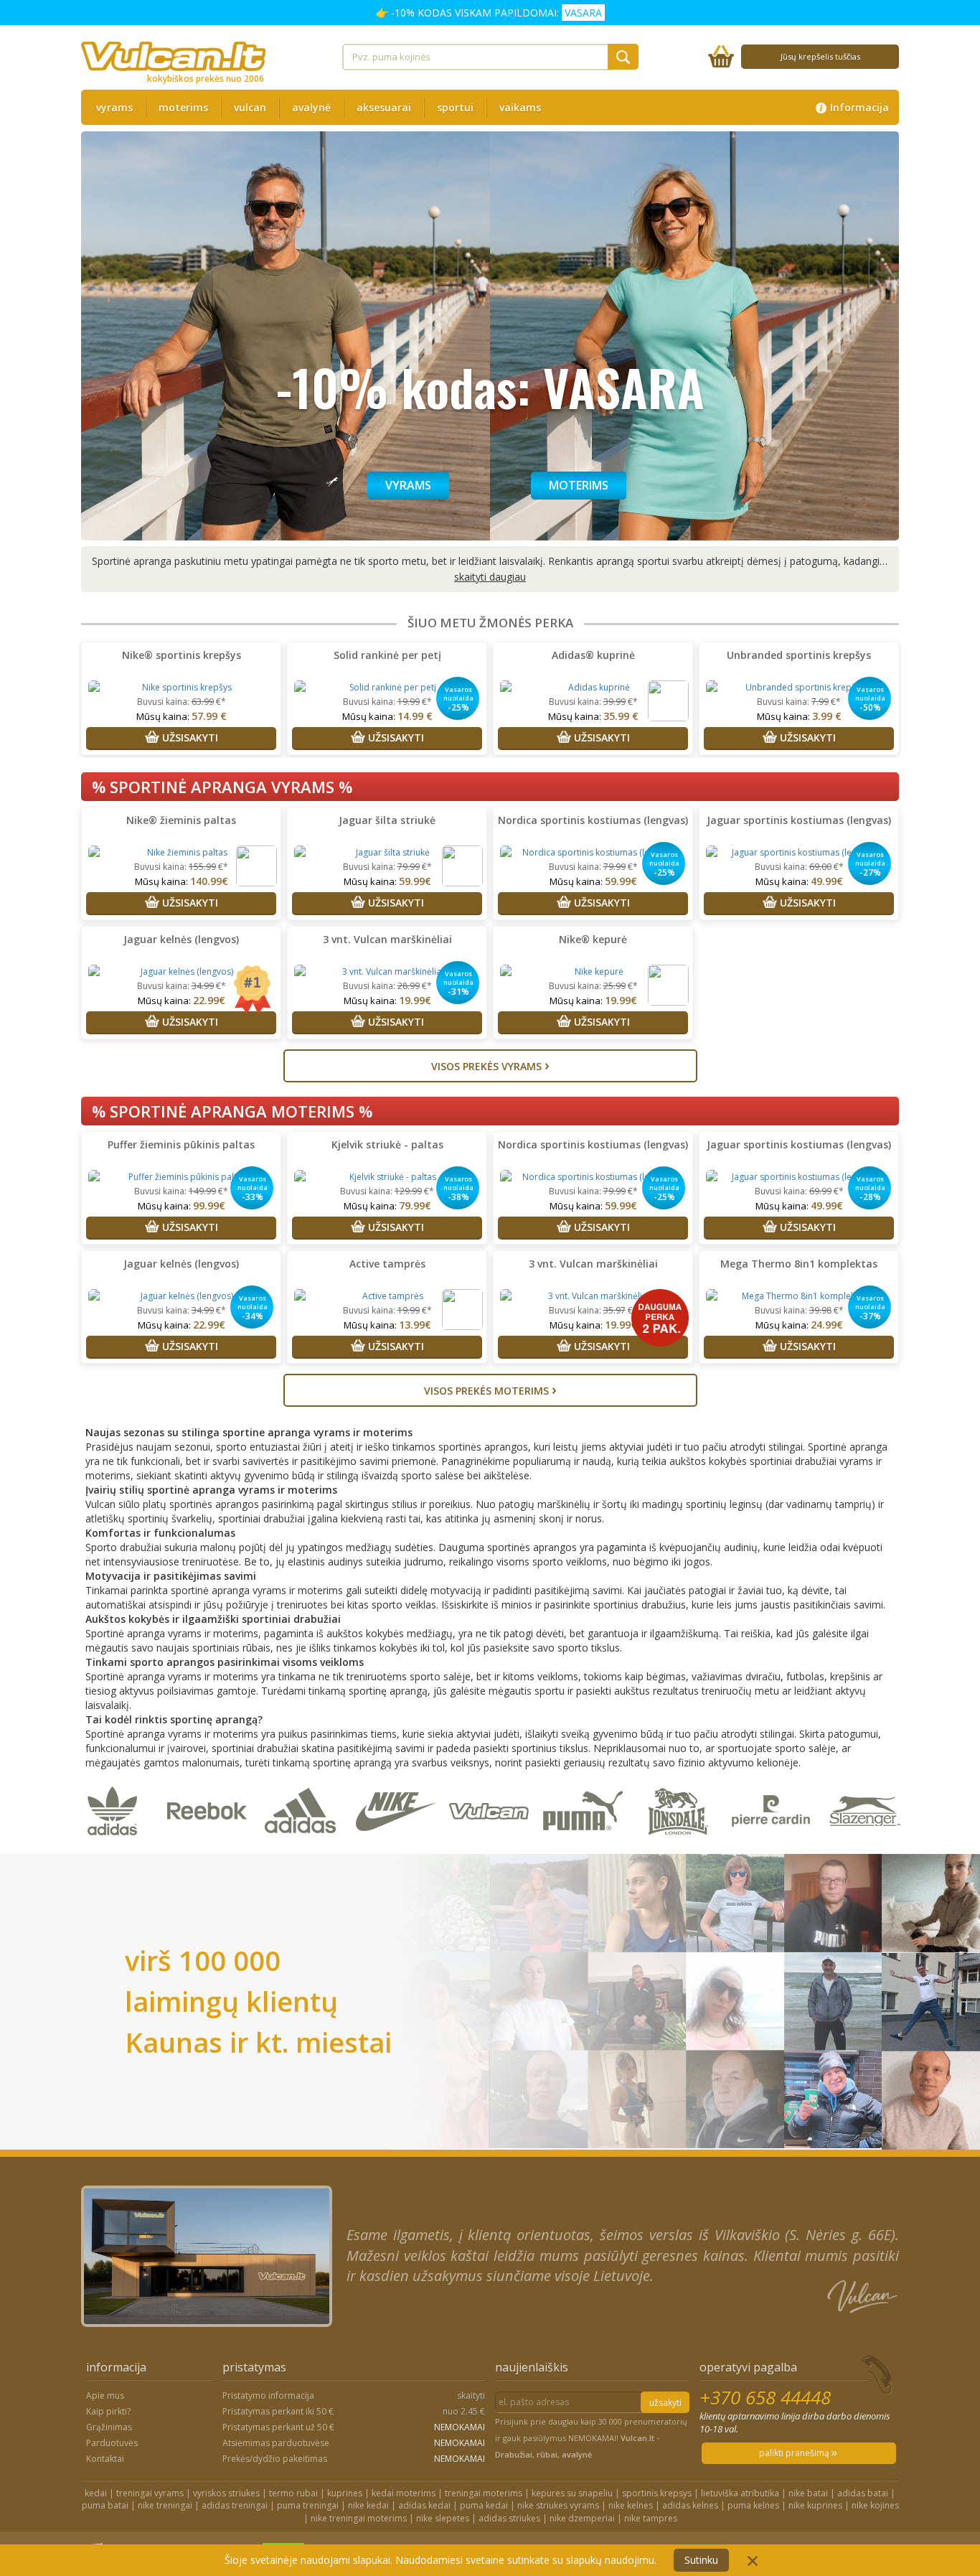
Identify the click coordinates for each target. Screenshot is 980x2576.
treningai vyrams (150, 2493)
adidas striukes (509, 2518)
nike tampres (651, 2518)
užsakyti (665, 2403)
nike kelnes (631, 2505)
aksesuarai (384, 107)
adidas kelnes (690, 2505)
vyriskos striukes (226, 2493)
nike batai (808, 2493)
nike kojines (875, 2505)
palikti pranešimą (795, 2453)
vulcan (250, 107)
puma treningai (308, 2505)
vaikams (520, 107)
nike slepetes (443, 2518)
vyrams (114, 107)
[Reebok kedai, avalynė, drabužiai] (210, 1846)
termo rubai (293, 2493)
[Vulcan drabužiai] (492, 1846)
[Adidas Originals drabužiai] (116, 1846)
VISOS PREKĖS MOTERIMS (490, 1389)
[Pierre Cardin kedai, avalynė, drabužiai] (774, 1846)
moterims (183, 107)
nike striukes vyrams (558, 2505)
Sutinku (701, 2560)
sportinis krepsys (657, 2493)
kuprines (345, 2493)
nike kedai (368, 2505)
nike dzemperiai (582, 2518)
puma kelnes (753, 2505)
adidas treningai (235, 2505)
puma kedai (484, 2505)
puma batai (105, 2505)
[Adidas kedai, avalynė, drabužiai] (304, 1846)
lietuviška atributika (740, 2493)
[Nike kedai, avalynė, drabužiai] (398, 1846)
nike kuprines (815, 2505)
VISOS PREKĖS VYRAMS (490, 1065)
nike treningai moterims (359, 2518)
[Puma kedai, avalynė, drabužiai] (586, 1846)
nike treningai (165, 2505)
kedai (96, 2493)
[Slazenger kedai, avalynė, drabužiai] (866, 1846)
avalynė (311, 107)
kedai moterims (404, 2493)
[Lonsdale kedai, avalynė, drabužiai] (680, 1846)
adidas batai (863, 2493)
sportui (455, 107)
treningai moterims (484, 2493)
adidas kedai (424, 2505)
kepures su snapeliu (572, 2493)
